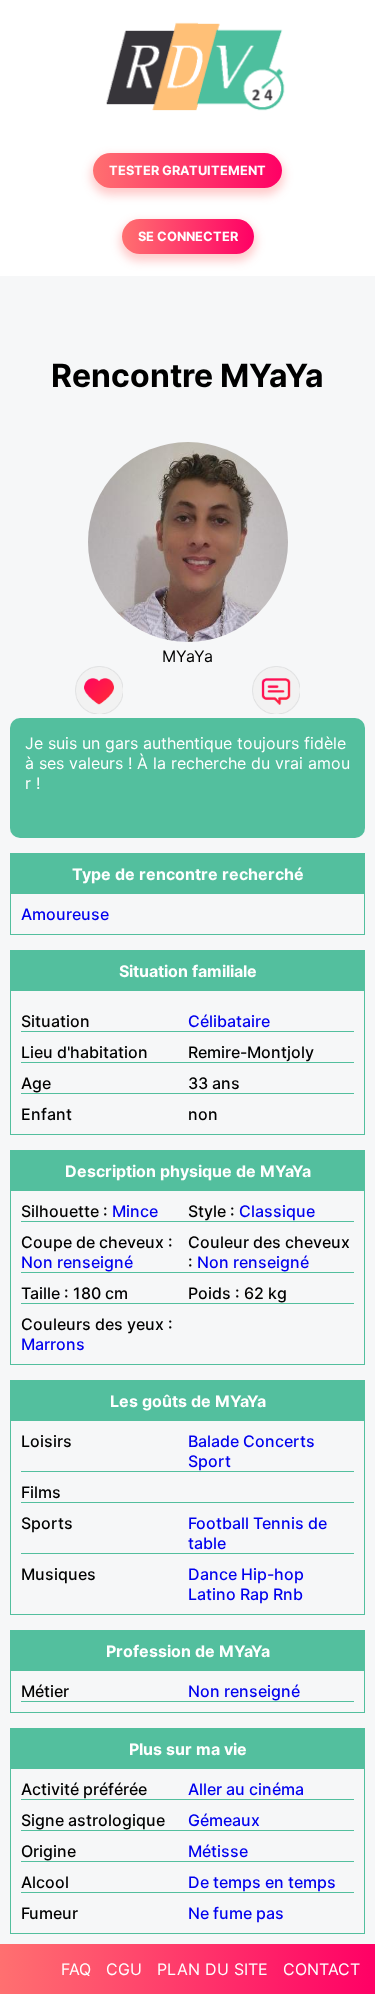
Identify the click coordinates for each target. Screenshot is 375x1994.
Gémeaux (224, 1820)
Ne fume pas (236, 1913)
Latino (212, 1594)
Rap (254, 1594)
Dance (212, 1574)
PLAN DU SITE (212, 1969)
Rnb (288, 1594)
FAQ (76, 1969)
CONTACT (321, 1969)
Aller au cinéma (246, 1789)
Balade (213, 1441)
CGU (124, 1969)
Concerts (279, 1441)
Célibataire (229, 1021)
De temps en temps (262, 1882)
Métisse (218, 1851)
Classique (277, 1211)
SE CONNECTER (188, 236)
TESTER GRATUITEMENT (187, 170)
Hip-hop (272, 1574)
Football (218, 1523)
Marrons (53, 1344)
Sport (209, 1461)
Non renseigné (77, 1262)
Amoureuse (65, 914)
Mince (135, 1211)
